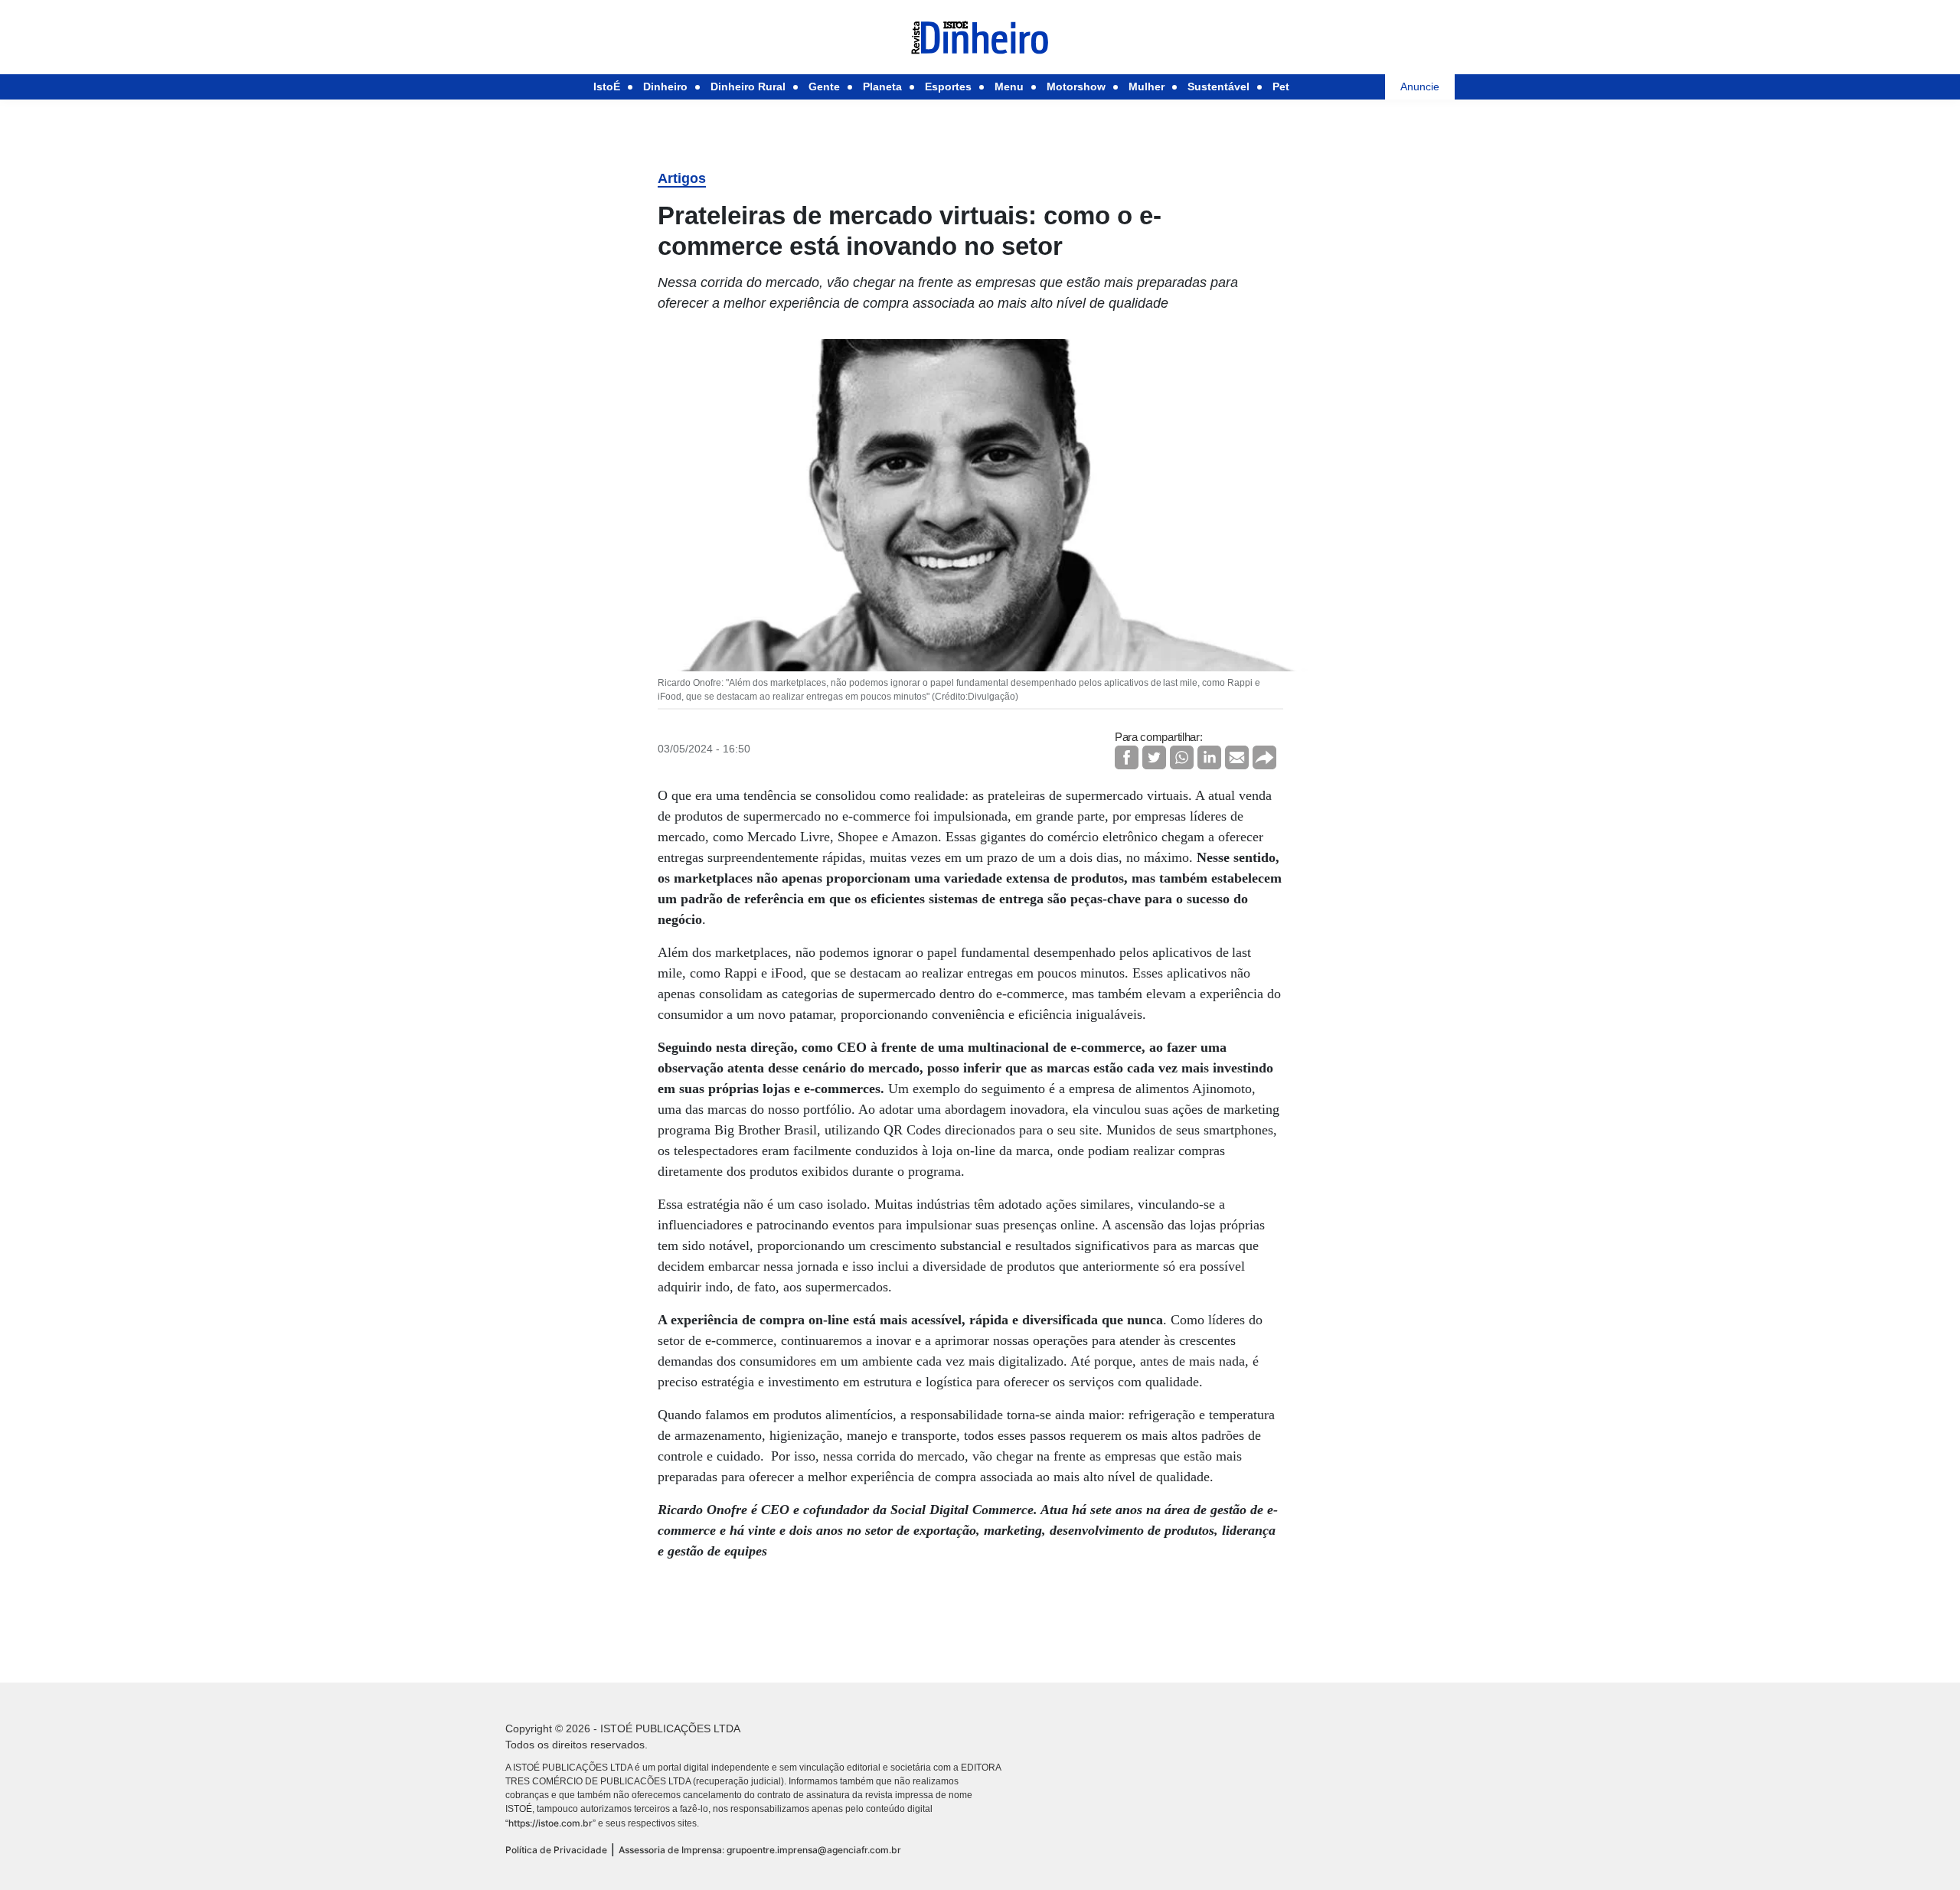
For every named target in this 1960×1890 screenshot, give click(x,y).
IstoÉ (607, 87)
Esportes (948, 87)
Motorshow (1076, 87)
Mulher (1147, 87)
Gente (824, 87)
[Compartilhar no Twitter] (1154, 757)
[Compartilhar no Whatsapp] (1182, 757)
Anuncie (1420, 87)
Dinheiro (665, 87)
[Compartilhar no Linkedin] (1209, 757)
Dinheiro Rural (748, 87)
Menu (1009, 87)
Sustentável (1218, 87)
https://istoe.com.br (550, 1823)
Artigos (682, 178)
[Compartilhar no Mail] (1237, 757)
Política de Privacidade (556, 1850)
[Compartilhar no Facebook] (1127, 757)
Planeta (882, 87)
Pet (1281, 87)
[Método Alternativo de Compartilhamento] (1264, 757)
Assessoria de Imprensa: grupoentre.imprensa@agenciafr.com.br (760, 1850)
